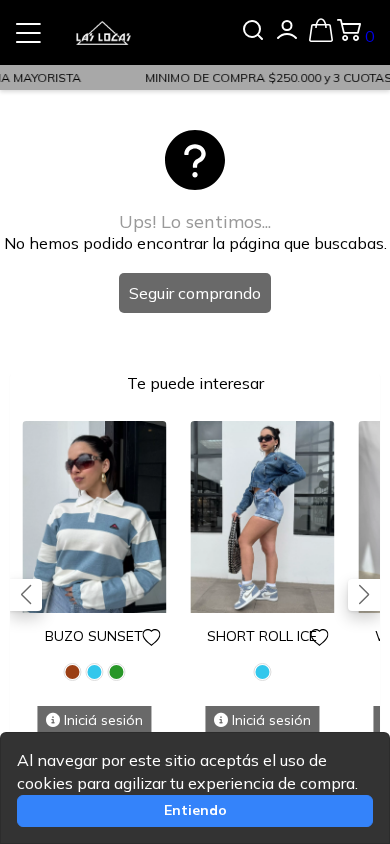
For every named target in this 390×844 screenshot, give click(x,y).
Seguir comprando (195, 293)
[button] (364, 595)
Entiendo (195, 810)
